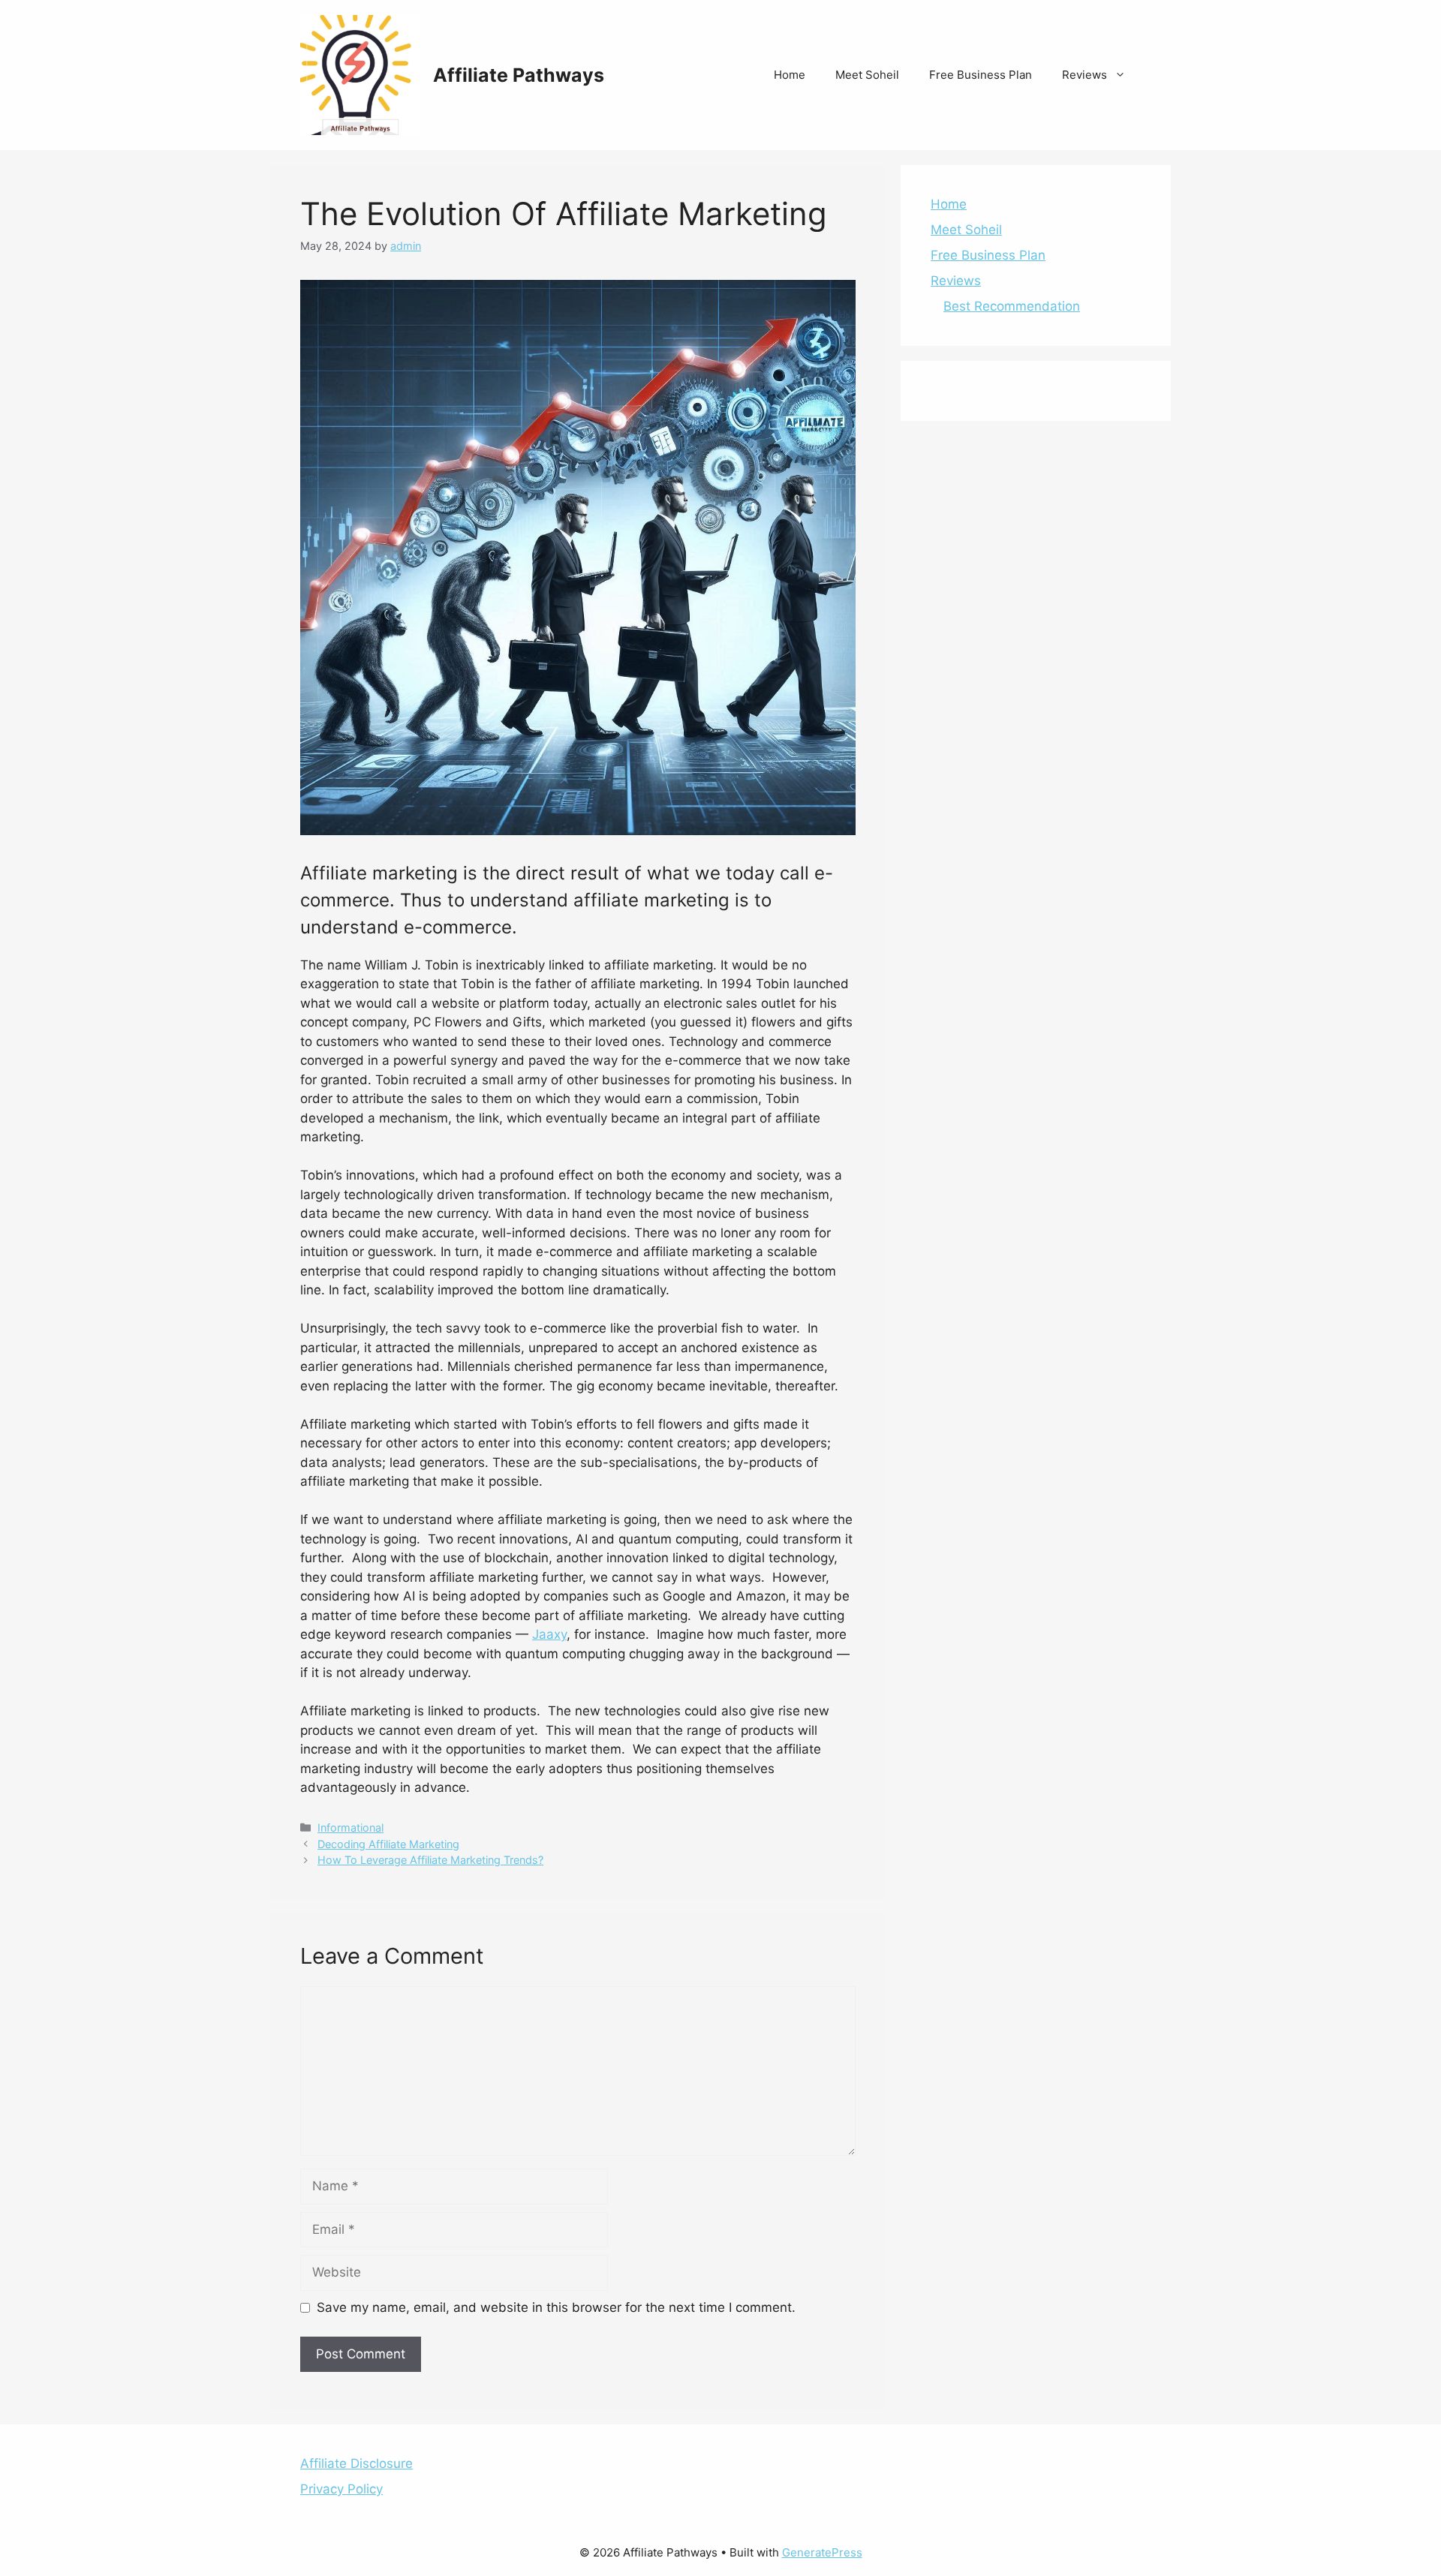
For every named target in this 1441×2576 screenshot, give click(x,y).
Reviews (1085, 75)
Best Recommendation (1012, 306)
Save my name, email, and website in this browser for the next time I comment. (556, 2307)
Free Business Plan (981, 75)
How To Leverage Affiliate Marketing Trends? (430, 1860)
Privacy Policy (341, 2489)
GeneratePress (822, 2552)
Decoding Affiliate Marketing (388, 1844)
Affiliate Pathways (519, 75)
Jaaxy (549, 1634)
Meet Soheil (867, 75)
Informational (350, 1828)
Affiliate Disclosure (356, 2463)
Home (790, 75)
